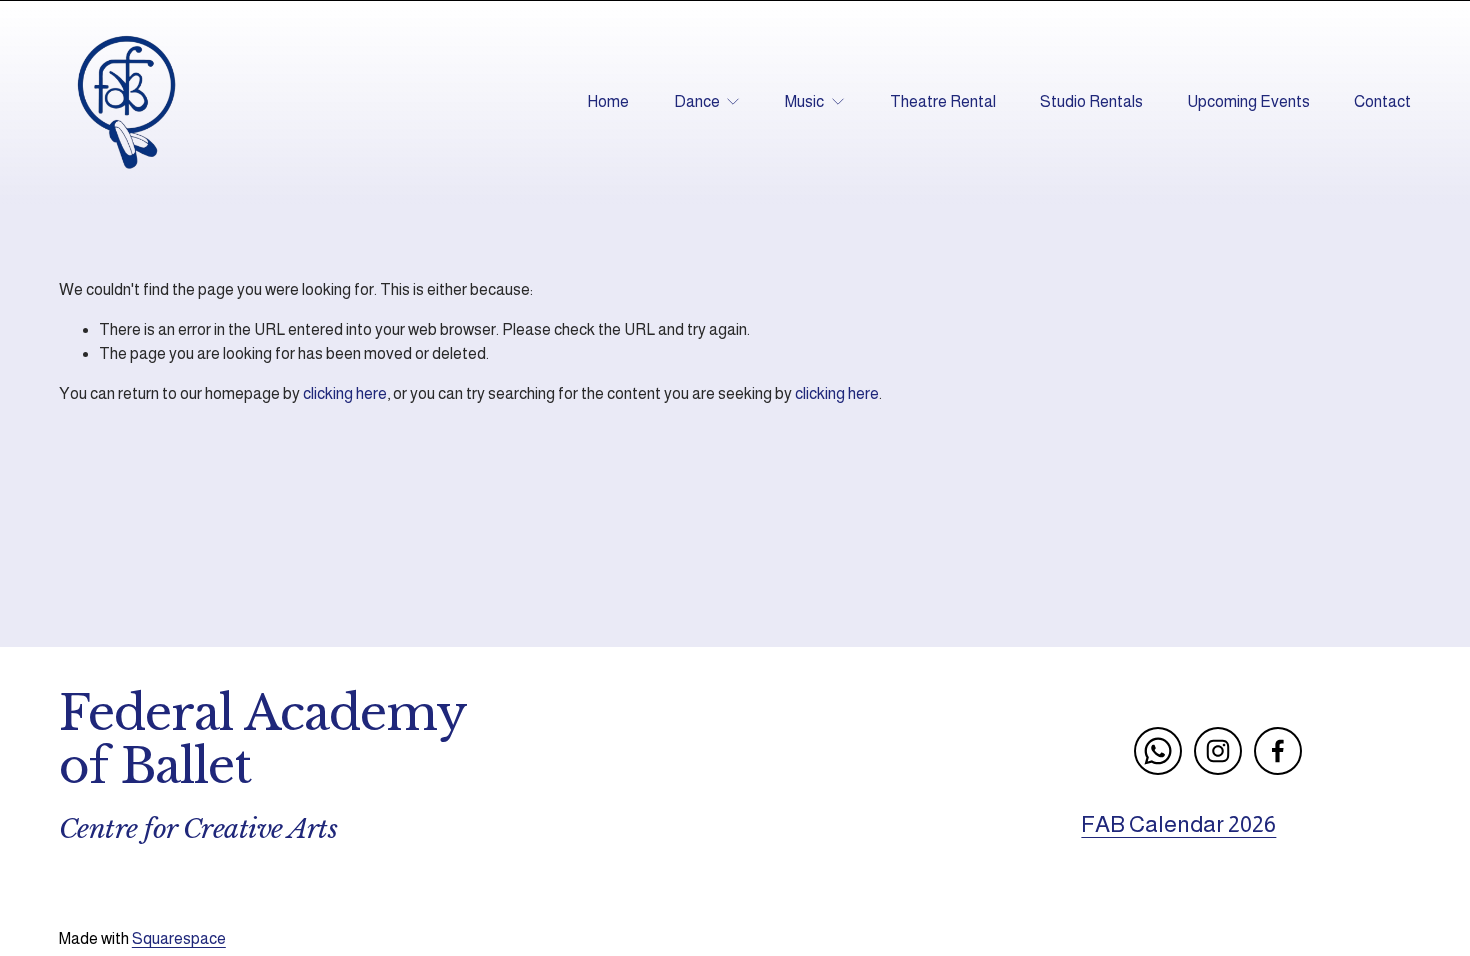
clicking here (345, 393)
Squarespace (179, 938)
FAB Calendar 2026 (1178, 824)
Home (608, 101)
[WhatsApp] (1158, 751)
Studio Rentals (1091, 101)
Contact (1382, 101)
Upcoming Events (1248, 101)
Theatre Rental (943, 101)
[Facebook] (1278, 751)
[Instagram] (1218, 751)
